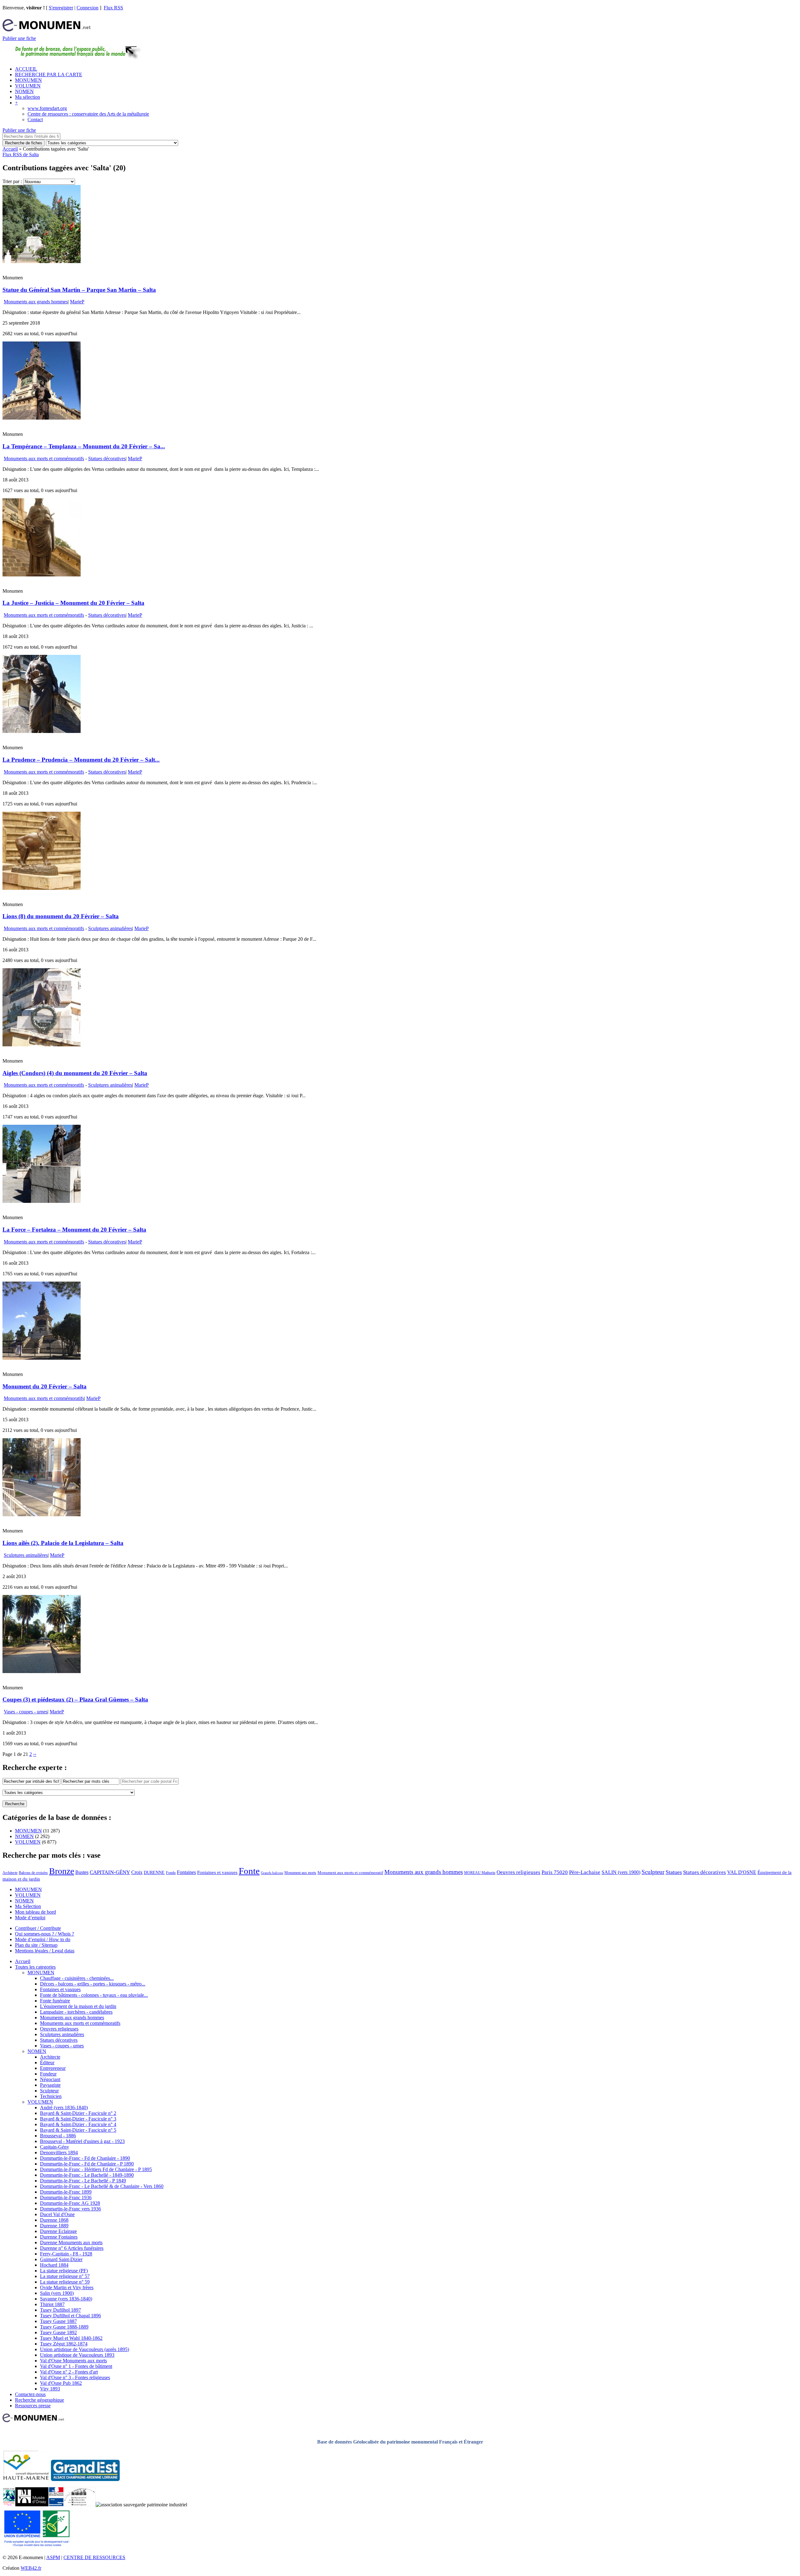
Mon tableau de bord (35, 1912)
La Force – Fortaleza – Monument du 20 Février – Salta (74, 1230)
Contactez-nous (30, 2394)
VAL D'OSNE (742, 1872)
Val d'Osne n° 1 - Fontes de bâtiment (76, 2366)
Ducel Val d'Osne (57, 2214)
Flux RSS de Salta (21, 154)
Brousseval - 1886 (58, 2136)
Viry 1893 (50, 2389)
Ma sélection (27, 97)
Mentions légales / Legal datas (45, 1951)
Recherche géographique (40, 2400)
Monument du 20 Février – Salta (45, 1386)
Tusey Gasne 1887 (58, 2321)
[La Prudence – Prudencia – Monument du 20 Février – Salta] (42, 731)
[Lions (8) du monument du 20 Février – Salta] (42, 888)
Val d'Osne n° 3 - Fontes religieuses (75, 2377)
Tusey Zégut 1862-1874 (64, 2344)
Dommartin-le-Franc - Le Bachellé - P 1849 (83, 2181)
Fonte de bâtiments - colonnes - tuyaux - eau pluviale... (94, 1995)
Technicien (51, 2096)
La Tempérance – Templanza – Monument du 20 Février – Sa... (84, 446)
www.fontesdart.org (47, 108)
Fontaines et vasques (217, 1872)
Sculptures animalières (110, 928)
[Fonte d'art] (9, 2505)
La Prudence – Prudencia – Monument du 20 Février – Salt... (81, 760)
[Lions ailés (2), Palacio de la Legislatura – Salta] (42, 1515)
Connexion (87, 8)
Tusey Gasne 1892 (58, 2332)
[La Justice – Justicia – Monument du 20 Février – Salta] (42, 575)
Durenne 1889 (54, 2226)
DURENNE (154, 1873)
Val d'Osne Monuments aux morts (73, 2361)
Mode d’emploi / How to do (43, 1939)
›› (35, 1754)
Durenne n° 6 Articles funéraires (72, 2248)
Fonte (249, 1871)
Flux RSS (113, 8)
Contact (35, 120)
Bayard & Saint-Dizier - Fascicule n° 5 (78, 2130)
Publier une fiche (19, 38)
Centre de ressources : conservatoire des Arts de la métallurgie (88, 114)
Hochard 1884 (54, 2265)
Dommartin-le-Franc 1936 (66, 2197)
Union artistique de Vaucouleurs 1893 (77, 2355)
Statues (674, 1872)
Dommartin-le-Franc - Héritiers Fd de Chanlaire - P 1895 (96, 2169)
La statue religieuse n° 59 (65, 2282)
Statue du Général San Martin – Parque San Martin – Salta (79, 290)
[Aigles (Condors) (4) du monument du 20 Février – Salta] (42, 1045)
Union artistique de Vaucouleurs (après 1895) (85, 2349)
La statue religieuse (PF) (64, 2271)
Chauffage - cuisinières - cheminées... (77, 1978)
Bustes (82, 1872)
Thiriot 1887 (52, 2304)
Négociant (50, 2079)
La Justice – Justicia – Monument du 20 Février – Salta (73, 603)
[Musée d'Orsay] (32, 2505)
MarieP (77, 302)
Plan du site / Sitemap (36, 1945)
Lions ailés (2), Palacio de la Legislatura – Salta (63, 1543)
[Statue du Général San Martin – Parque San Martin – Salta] (42, 261)
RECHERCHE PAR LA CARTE (49, 75)
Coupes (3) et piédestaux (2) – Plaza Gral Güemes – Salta (75, 1699)
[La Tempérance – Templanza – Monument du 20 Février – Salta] (42, 418)
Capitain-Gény (55, 2147)
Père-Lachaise (585, 1872)
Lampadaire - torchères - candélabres (76, 2012)
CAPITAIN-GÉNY (110, 1872)
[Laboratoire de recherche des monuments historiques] (80, 2505)
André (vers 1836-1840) (64, 2108)
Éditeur (47, 2063)
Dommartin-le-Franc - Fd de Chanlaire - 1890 (85, 2158)
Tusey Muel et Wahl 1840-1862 (71, 2338)
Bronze (62, 1871)
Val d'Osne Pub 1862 (61, 2383)
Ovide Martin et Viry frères (67, 2287)
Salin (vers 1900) (57, 2293)
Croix (137, 1872)
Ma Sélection (28, 1906)
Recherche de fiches (24, 143)
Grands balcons (272, 1873)
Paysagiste (50, 2085)
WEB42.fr (31, 2568)
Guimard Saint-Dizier (61, 2259)
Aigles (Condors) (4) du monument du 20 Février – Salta (75, 1073)
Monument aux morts (300, 1873)
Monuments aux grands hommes (36, 302)
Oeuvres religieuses (518, 1872)
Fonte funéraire (55, 2001)
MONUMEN (28, 80)
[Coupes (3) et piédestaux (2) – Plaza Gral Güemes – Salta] (42, 1671)
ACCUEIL (26, 69)
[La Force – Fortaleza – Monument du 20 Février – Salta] (42, 1201)
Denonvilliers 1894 (59, 2152)
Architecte (10, 1873)
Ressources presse (33, 2406)
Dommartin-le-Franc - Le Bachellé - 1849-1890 (87, 2175)
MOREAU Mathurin (480, 1873)
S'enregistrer (61, 8)
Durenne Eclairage (58, 2231)
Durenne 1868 (54, 2220)
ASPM (53, 2557)
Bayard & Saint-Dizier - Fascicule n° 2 (78, 2113)
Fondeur (48, 2074)
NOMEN (24, 91)
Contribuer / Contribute (38, 1928)
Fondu (171, 1873)
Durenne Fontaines (59, 2237)
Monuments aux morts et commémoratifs (44, 458)
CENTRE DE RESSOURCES (94, 2557)
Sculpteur (653, 1872)
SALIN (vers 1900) (621, 1872)
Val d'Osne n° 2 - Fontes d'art (69, 2372)
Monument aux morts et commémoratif (350, 1873)
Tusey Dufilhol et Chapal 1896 (70, 2316)
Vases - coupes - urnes (26, 1712)
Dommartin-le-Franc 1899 (66, 2192)
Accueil (10, 149)
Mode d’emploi (30, 1918)
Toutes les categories (35, 1967)
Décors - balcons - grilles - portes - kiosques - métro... (93, 1984)
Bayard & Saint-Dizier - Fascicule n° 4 (78, 2124)
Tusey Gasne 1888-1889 (64, 2327)
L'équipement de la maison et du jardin (78, 2006)
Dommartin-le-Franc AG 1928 (70, 2203)
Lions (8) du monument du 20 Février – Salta (61, 916)
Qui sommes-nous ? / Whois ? (45, 1934)
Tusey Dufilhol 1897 (60, 2310)
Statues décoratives (107, 458)
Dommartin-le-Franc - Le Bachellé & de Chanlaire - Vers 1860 (102, 2186)
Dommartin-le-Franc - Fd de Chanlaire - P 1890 (87, 2164)
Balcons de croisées (33, 1873)
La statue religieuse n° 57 (65, 2276)
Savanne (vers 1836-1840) (66, 2299)
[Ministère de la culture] (56, 2505)
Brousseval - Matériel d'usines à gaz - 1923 (82, 2141)
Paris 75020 (555, 1872)
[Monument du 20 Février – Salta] (42, 1358)
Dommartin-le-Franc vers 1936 (70, 2209)
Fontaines (186, 1872)
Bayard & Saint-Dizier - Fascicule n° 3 (78, 2119)
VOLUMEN (28, 86)
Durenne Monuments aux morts (71, 2242)
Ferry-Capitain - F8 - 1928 (66, 2254)
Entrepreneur (53, 2068)
